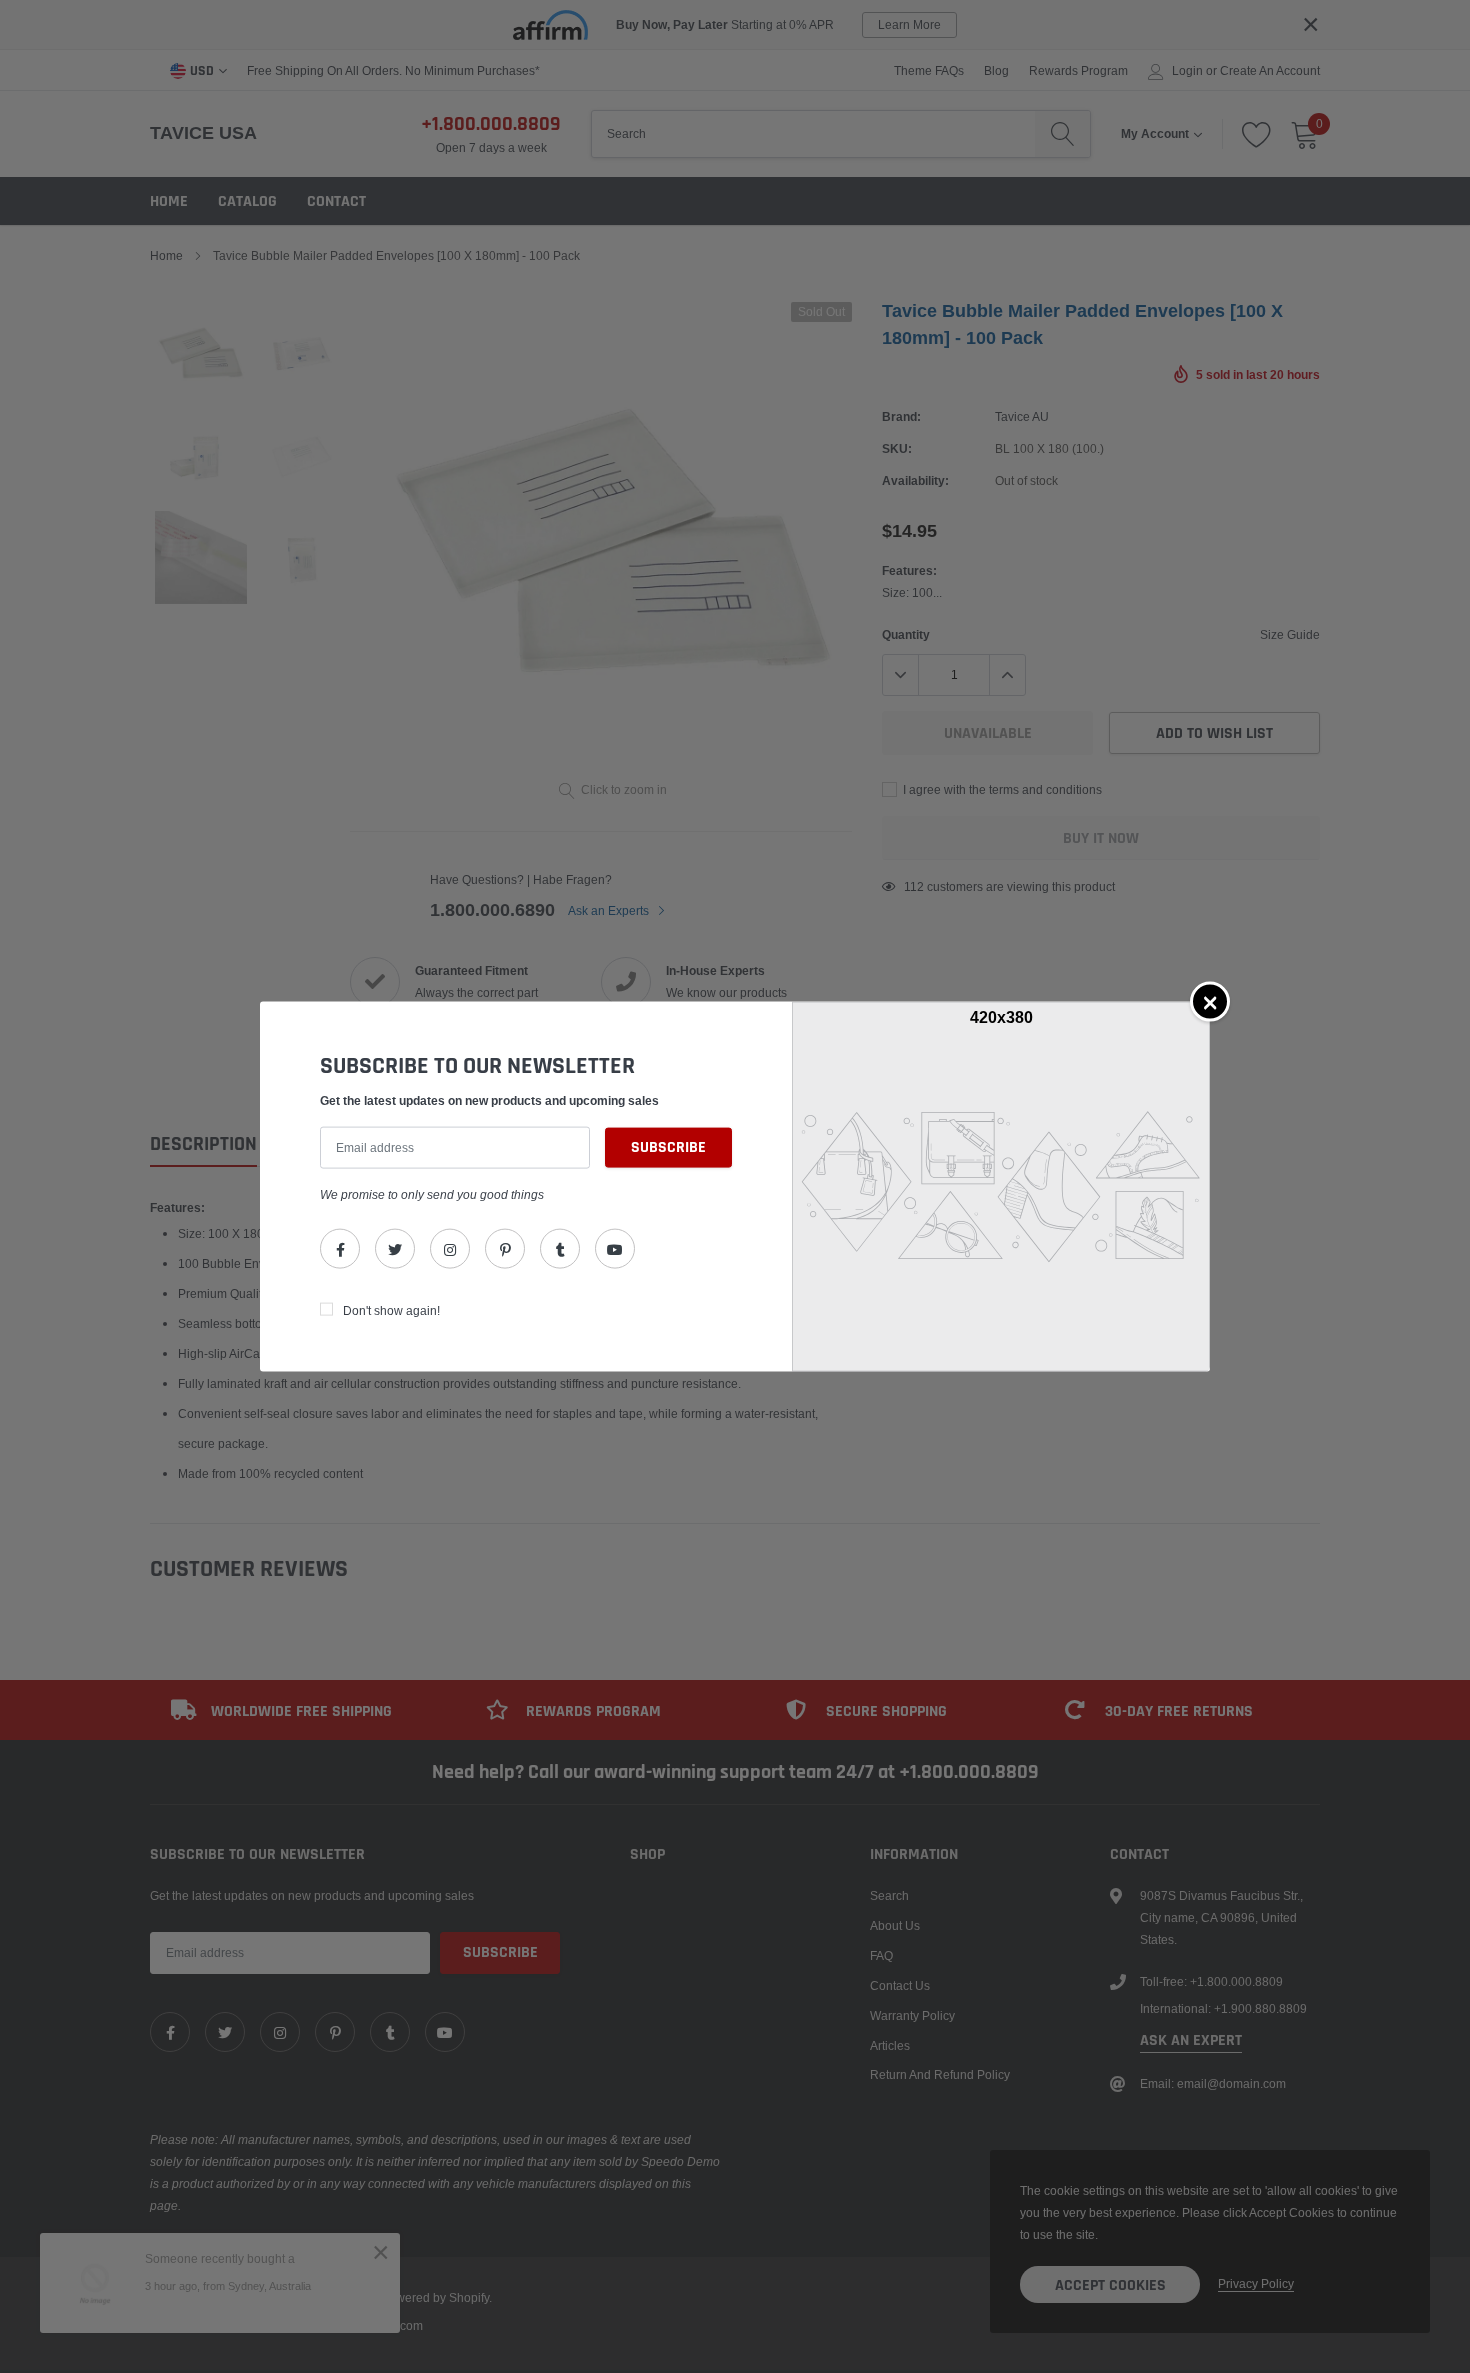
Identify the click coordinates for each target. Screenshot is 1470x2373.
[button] (1210, 1001)
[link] (340, 1249)
